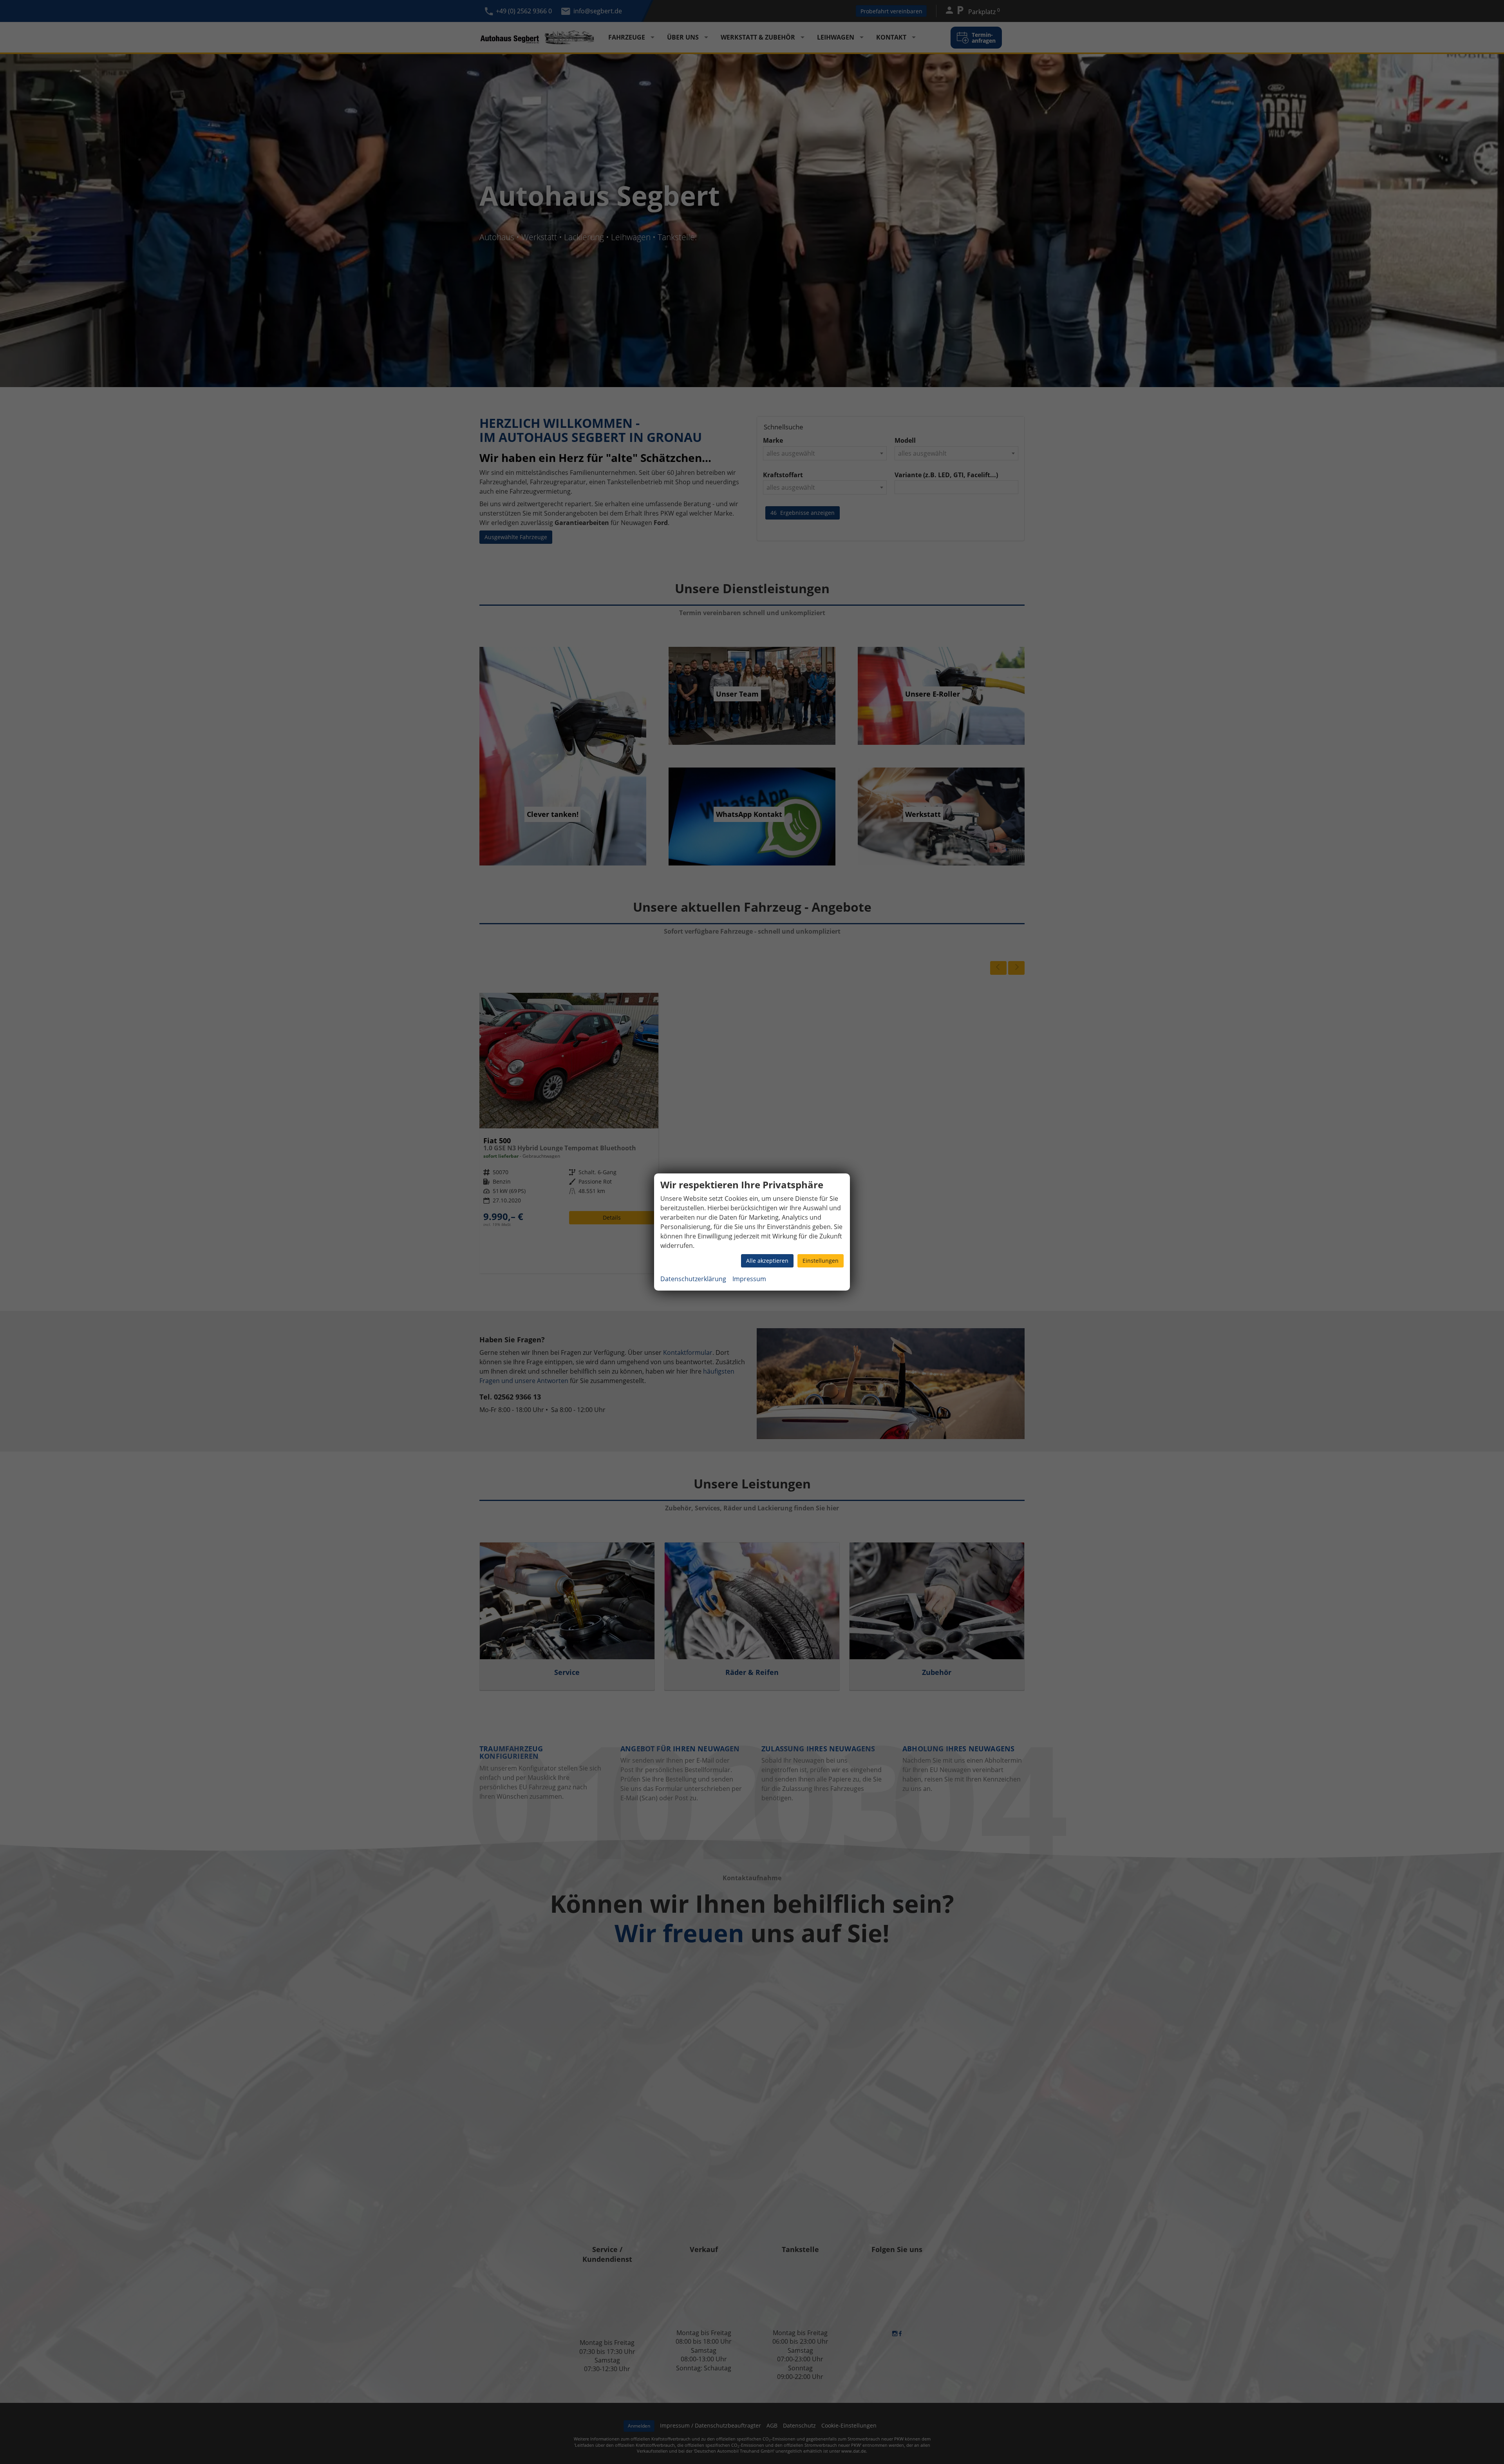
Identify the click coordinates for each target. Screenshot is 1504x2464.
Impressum (749, 1279)
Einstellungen (821, 1261)
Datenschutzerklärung (693, 1279)
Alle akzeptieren (767, 1261)
